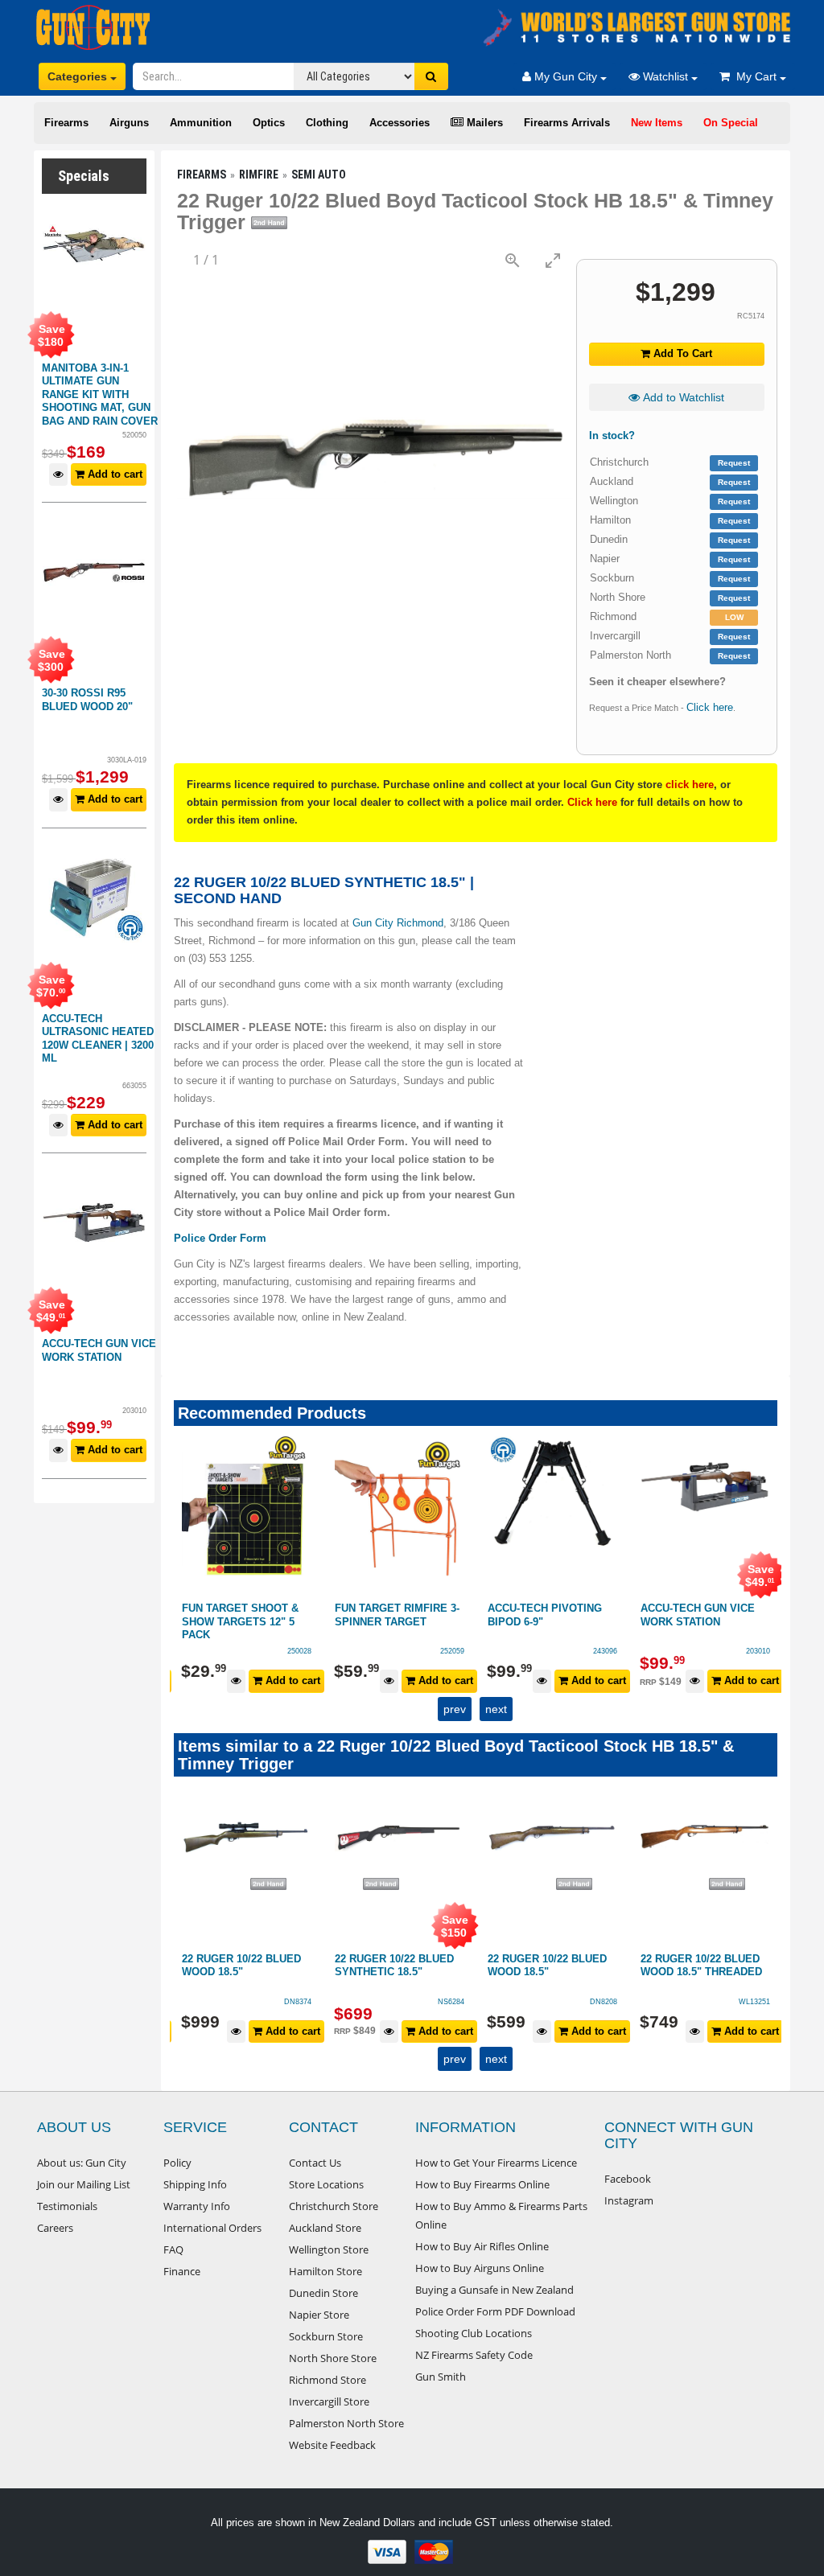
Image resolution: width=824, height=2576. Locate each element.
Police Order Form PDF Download (495, 2311)
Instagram (629, 2200)
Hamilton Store (325, 2271)
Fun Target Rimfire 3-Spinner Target (397, 1615)
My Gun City (566, 76)
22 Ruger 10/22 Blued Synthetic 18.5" (394, 1966)
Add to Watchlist (682, 397)
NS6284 (451, 2002)
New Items (657, 123)
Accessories (400, 123)
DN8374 (298, 2002)
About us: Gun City (82, 2163)
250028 (299, 1651)
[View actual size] (513, 260)
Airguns (129, 123)
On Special (731, 123)
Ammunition (201, 123)
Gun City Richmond (398, 923)
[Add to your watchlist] (58, 475)
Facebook (628, 2179)
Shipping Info (195, 2184)
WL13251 (754, 2002)
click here (690, 785)
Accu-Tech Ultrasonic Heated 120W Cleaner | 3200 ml (98, 1039)
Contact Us (315, 2163)
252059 (452, 1651)
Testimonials (67, 2206)
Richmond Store (328, 2380)
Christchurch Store (334, 2206)
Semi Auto (319, 175)
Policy (177, 2163)
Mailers (483, 123)
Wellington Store (329, 2249)
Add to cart (113, 474)
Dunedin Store (323, 2293)
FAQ (173, 2249)
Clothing (327, 123)
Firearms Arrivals (567, 123)
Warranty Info (197, 2206)
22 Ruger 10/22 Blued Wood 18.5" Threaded (701, 1966)
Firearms (66, 123)
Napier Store (319, 2315)
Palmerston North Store (346, 2423)
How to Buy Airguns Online (480, 2268)
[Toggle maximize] (553, 260)
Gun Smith (441, 2377)
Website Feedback (332, 2445)
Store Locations (326, 2184)
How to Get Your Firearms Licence (496, 2163)
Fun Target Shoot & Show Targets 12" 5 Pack (240, 1621)
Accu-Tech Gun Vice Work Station (99, 1350)
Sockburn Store (326, 2336)
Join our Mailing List (84, 2184)
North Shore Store (333, 2358)
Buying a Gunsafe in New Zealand (494, 2290)
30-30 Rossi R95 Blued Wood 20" (87, 700)
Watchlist (665, 76)
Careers (55, 2228)
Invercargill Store (329, 2401)
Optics (269, 123)
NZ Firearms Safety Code (474, 2355)
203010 (758, 1651)
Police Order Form (220, 1238)
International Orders (212, 2228)
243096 (605, 1651)
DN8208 (604, 2002)
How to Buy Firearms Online (482, 2184)
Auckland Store (325, 2228)
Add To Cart (681, 353)
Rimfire (259, 175)
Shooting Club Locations (474, 2333)
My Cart (755, 76)
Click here (710, 707)
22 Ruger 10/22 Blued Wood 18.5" (241, 1966)
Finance (182, 2271)
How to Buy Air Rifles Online (482, 2246)
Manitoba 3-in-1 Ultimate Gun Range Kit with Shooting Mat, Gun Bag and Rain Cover (100, 394)
